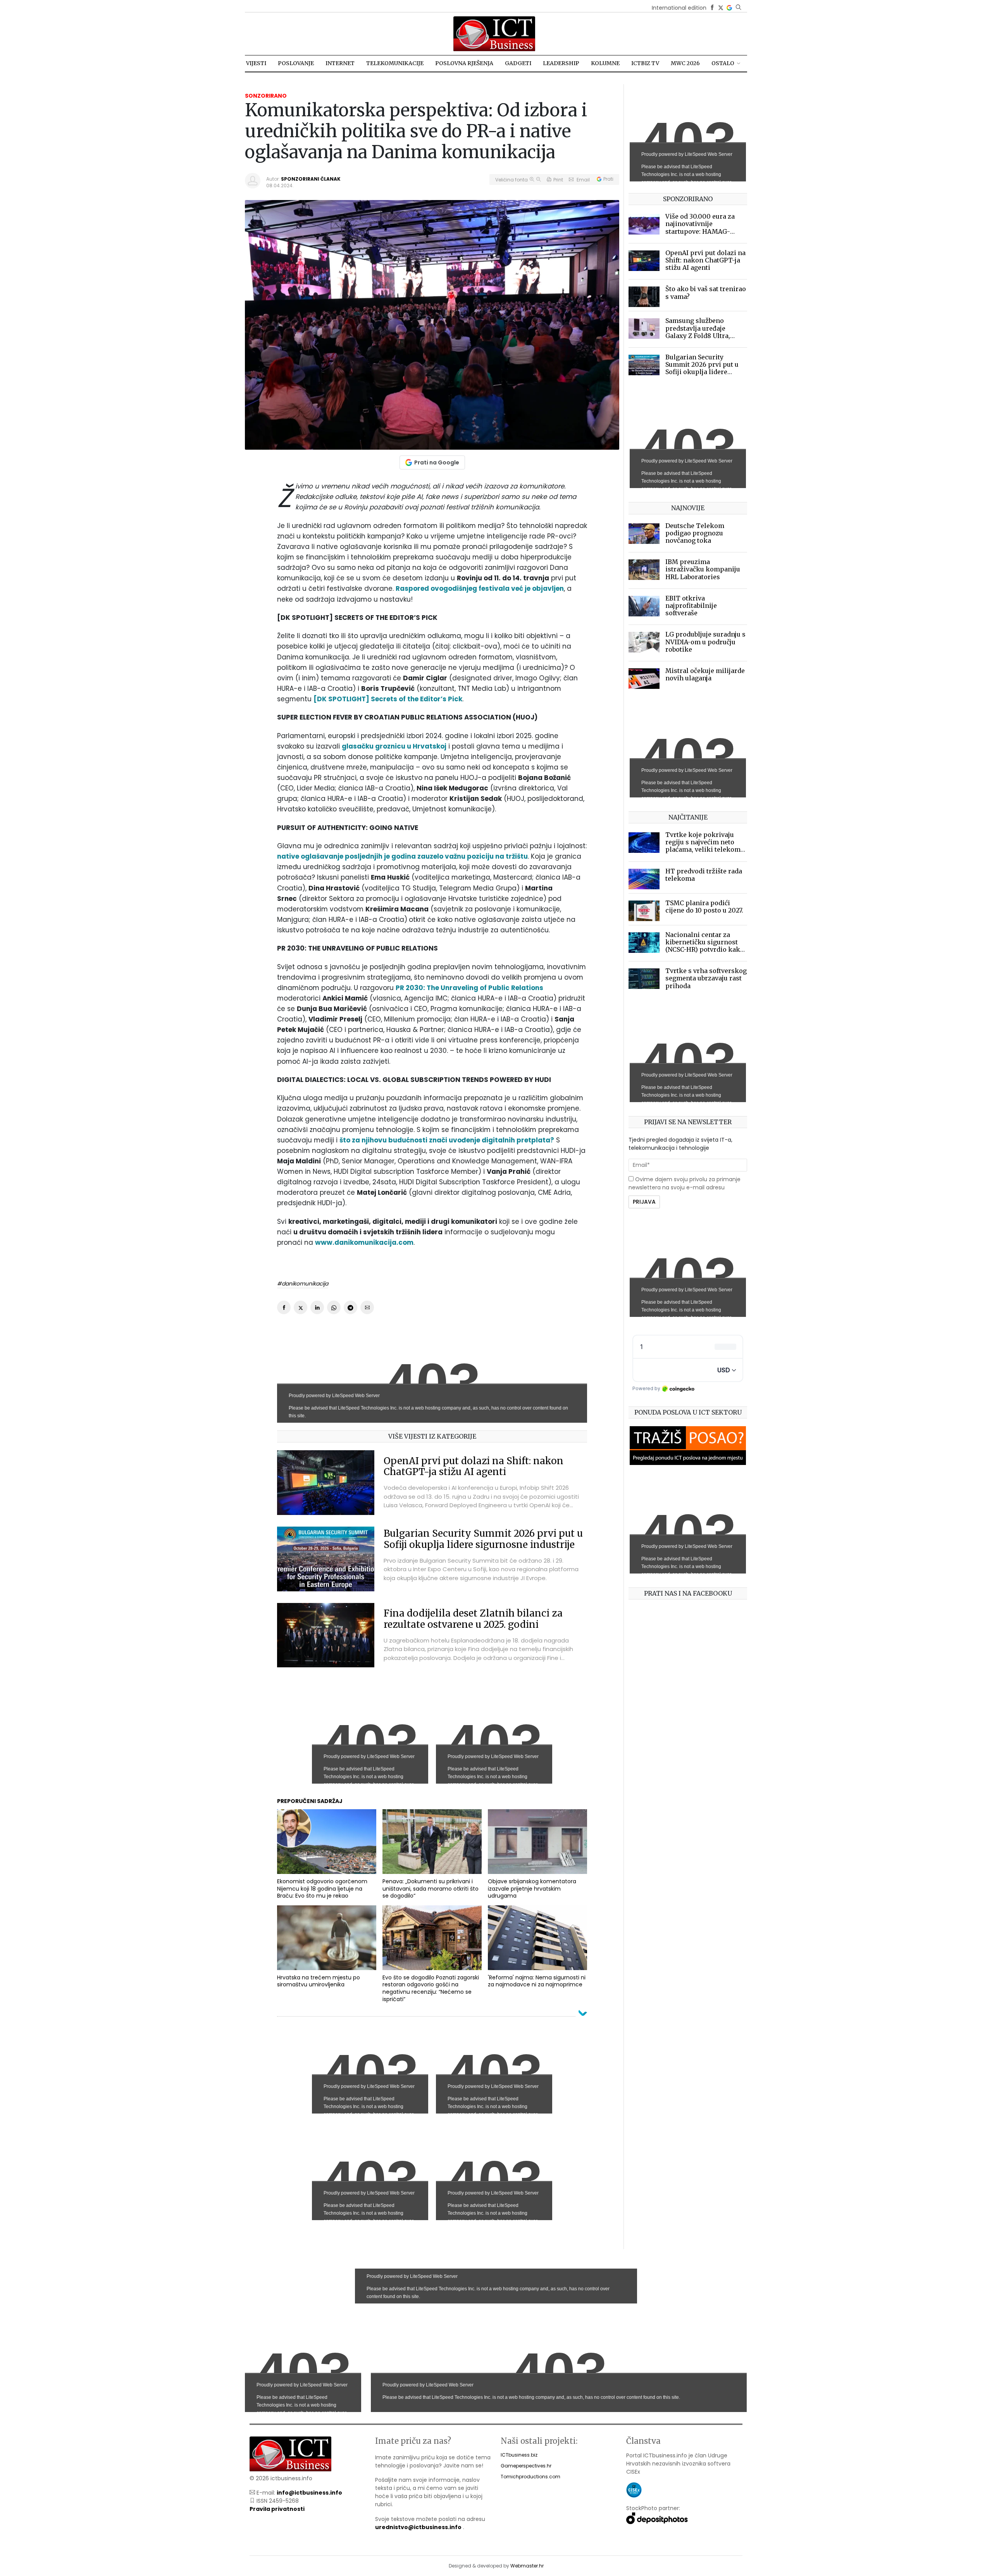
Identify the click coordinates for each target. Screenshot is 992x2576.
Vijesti (256, 63)
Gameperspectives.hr (526, 2466)
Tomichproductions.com (530, 2477)
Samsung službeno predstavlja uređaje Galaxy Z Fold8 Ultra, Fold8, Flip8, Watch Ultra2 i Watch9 (706, 336)
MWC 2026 (685, 63)
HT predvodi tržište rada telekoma (704, 875)
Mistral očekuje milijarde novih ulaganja (705, 674)
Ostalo (723, 63)
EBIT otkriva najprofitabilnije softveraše (691, 606)
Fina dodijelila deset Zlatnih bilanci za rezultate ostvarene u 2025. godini (473, 1619)
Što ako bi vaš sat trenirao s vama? (706, 292)
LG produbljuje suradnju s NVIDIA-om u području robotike (705, 642)
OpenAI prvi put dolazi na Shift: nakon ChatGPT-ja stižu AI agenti (474, 1467)
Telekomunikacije (395, 63)
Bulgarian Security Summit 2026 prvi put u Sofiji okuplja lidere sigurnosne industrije (483, 1539)
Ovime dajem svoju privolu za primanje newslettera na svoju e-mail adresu (685, 1183)
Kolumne (605, 63)
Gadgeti (518, 63)
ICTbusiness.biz (519, 2455)
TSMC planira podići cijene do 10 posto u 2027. (704, 907)
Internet (340, 63)
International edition (679, 8)
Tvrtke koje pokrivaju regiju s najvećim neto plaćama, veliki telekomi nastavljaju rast (704, 846)
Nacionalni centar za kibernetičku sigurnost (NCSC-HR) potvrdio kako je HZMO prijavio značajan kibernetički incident (705, 953)
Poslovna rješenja (464, 63)
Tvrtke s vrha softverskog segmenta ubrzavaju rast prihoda (706, 978)
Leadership (561, 63)
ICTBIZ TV (645, 63)
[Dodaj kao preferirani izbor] (729, 8)
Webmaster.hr (527, 2566)
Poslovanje (296, 63)
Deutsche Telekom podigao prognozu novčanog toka (695, 533)
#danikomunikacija (303, 1284)
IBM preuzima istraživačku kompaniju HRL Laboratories (703, 569)
